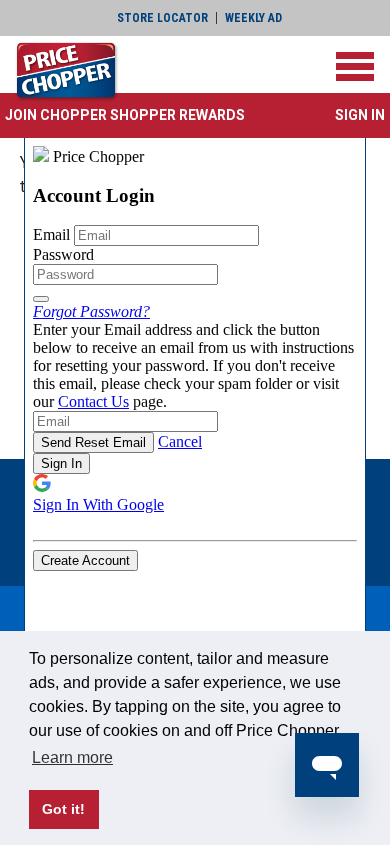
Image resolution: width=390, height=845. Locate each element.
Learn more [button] (72, 757)
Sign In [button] (360, 115)
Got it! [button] (63, 809)
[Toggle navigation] (355, 66)
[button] (125, 115)
